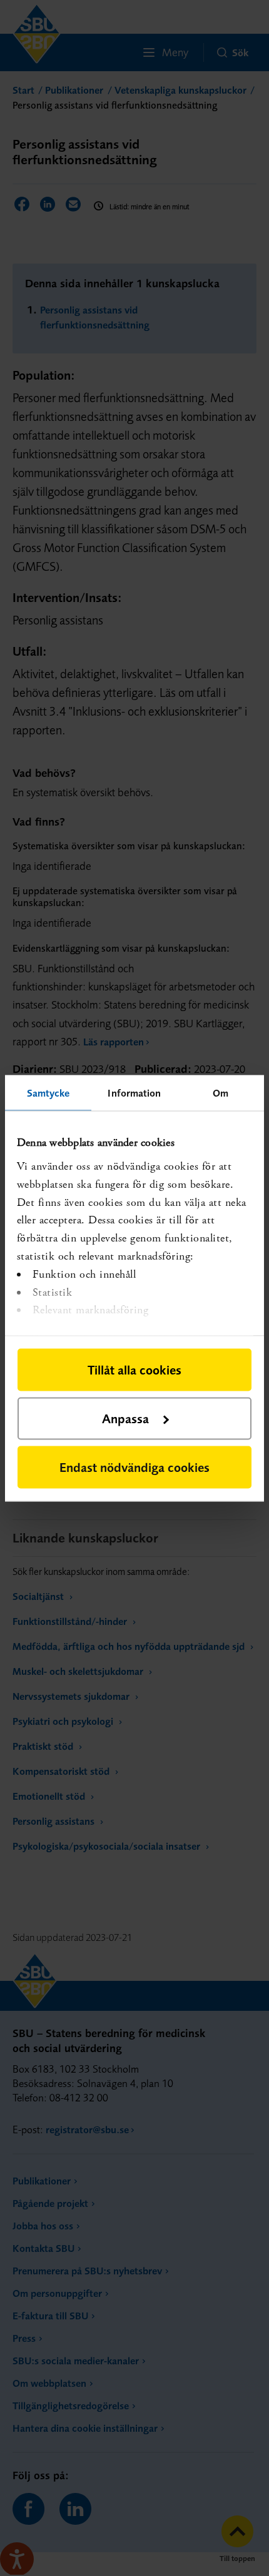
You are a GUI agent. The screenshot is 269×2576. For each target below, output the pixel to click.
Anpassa (125, 1418)
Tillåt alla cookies (134, 1369)
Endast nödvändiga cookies (134, 1467)
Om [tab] (221, 1092)
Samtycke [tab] (48, 1092)
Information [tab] (134, 1092)
